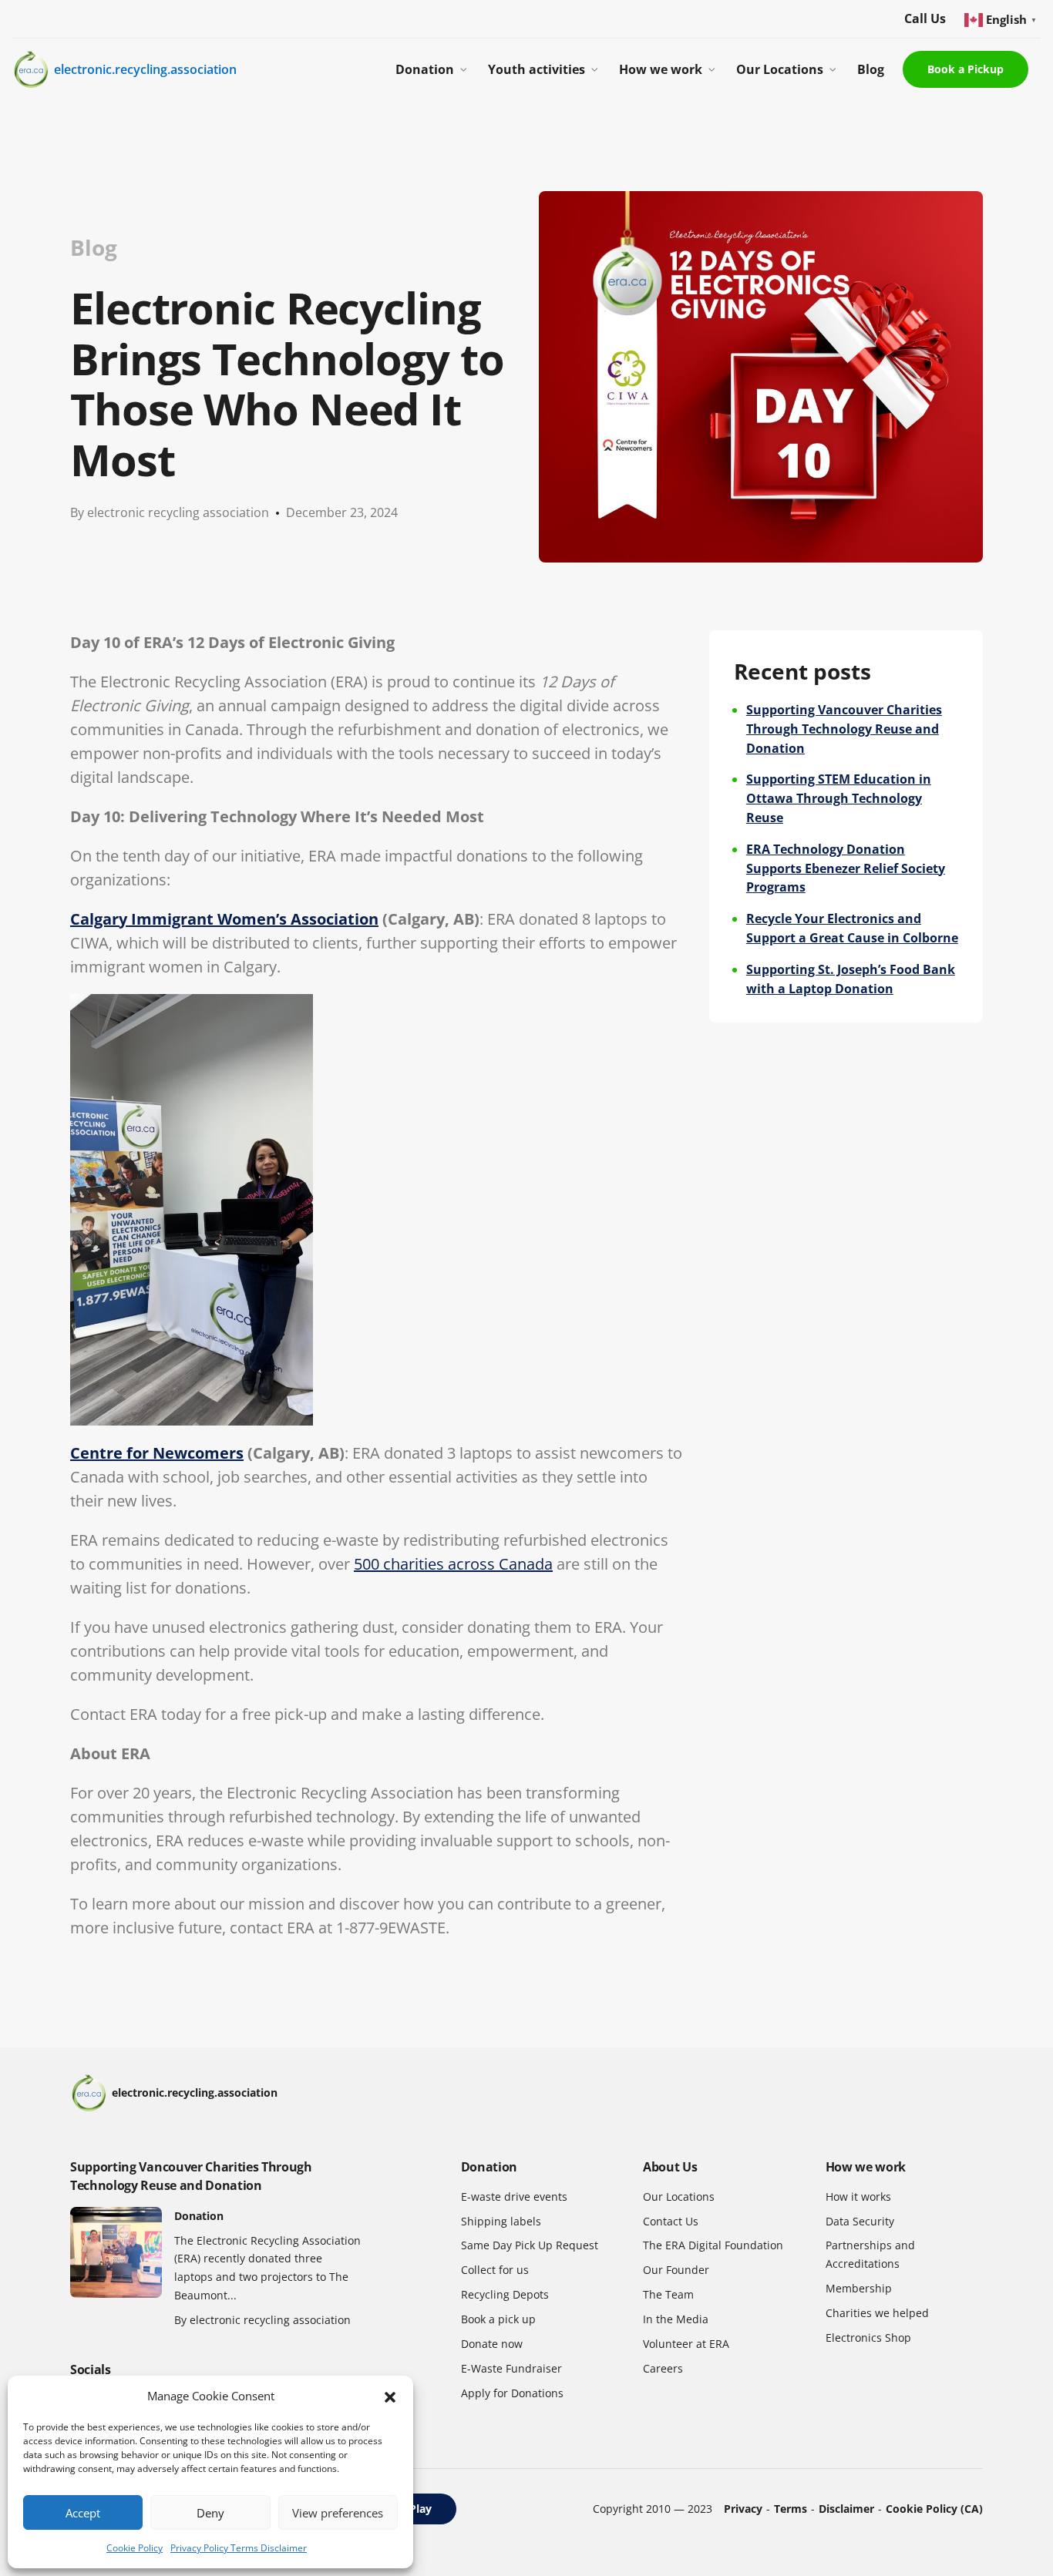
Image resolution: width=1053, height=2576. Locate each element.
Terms (791, 2509)
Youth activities (537, 69)
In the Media (676, 2319)
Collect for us (495, 2270)
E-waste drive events (514, 2196)
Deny (210, 2513)
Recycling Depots (505, 2294)
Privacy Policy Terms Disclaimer (239, 2548)
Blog (871, 69)
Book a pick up (498, 2319)
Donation (425, 69)
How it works (858, 2196)
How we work (661, 69)
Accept (83, 2513)
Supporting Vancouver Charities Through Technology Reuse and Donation (844, 729)
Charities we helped (877, 2313)
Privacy (743, 2509)
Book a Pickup (966, 69)
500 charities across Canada (453, 1564)
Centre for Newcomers (157, 1453)
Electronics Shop (868, 2338)
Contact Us (671, 2221)
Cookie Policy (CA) (934, 2509)
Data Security (860, 2221)
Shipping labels (501, 2221)
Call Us (925, 18)
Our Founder (676, 2270)
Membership (859, 2288)
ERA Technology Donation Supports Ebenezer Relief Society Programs (846, 868)
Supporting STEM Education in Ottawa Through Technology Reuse (839, 798)
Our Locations (780, 69)
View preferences (338, 2513)
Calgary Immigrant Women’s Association (224, 919)
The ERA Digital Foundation (713, 2245)
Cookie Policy (135, 2548)
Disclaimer (846, 2509)
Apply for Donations (512, 2393)
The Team (668, 2294)
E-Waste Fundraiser (511, 2368)
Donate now (492, 2344)
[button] (390, 2396)
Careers (663, 2368)
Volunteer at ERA (686, 2344)
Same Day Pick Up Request (530, 2245)
